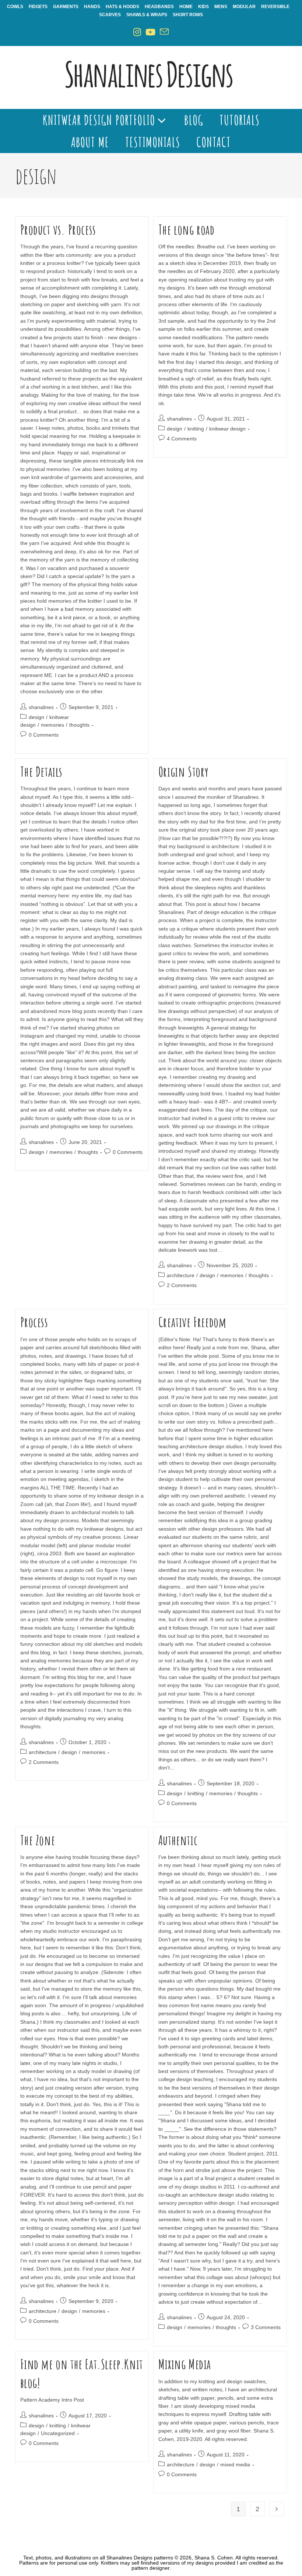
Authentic (178, 1840)
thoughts (79, 725)
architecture (181, 1275)
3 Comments (266, 2327)
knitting (196, 429)
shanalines (41, 707)
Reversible (275, 7)
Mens (221, 7)
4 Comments (182, 439)
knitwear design (227, 429)
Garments (66, 7)
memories (52, 725)
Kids (203, 7)
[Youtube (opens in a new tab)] (150, 32)
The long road (187, 230)
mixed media (235, 2465)
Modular (244, 7)
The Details (42, 772)
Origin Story (184, 772)
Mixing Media (185, 2364)
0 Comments (44, 735)
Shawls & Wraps (147, 15)
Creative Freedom (192, 1322)
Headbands (159, 7)
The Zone (38, 1840)
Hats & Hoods (122, 7)
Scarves (110, 15)
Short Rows (188, 15)
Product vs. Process (58, 230)
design (36, 717)
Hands (92, 7)
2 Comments (182, 1285)
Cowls (15, 7)
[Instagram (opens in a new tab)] (137, 32)
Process (34, 1322)
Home (186, 7)
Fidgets (38, 7)
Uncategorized (58, 2433)
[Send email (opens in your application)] (164, 32)
